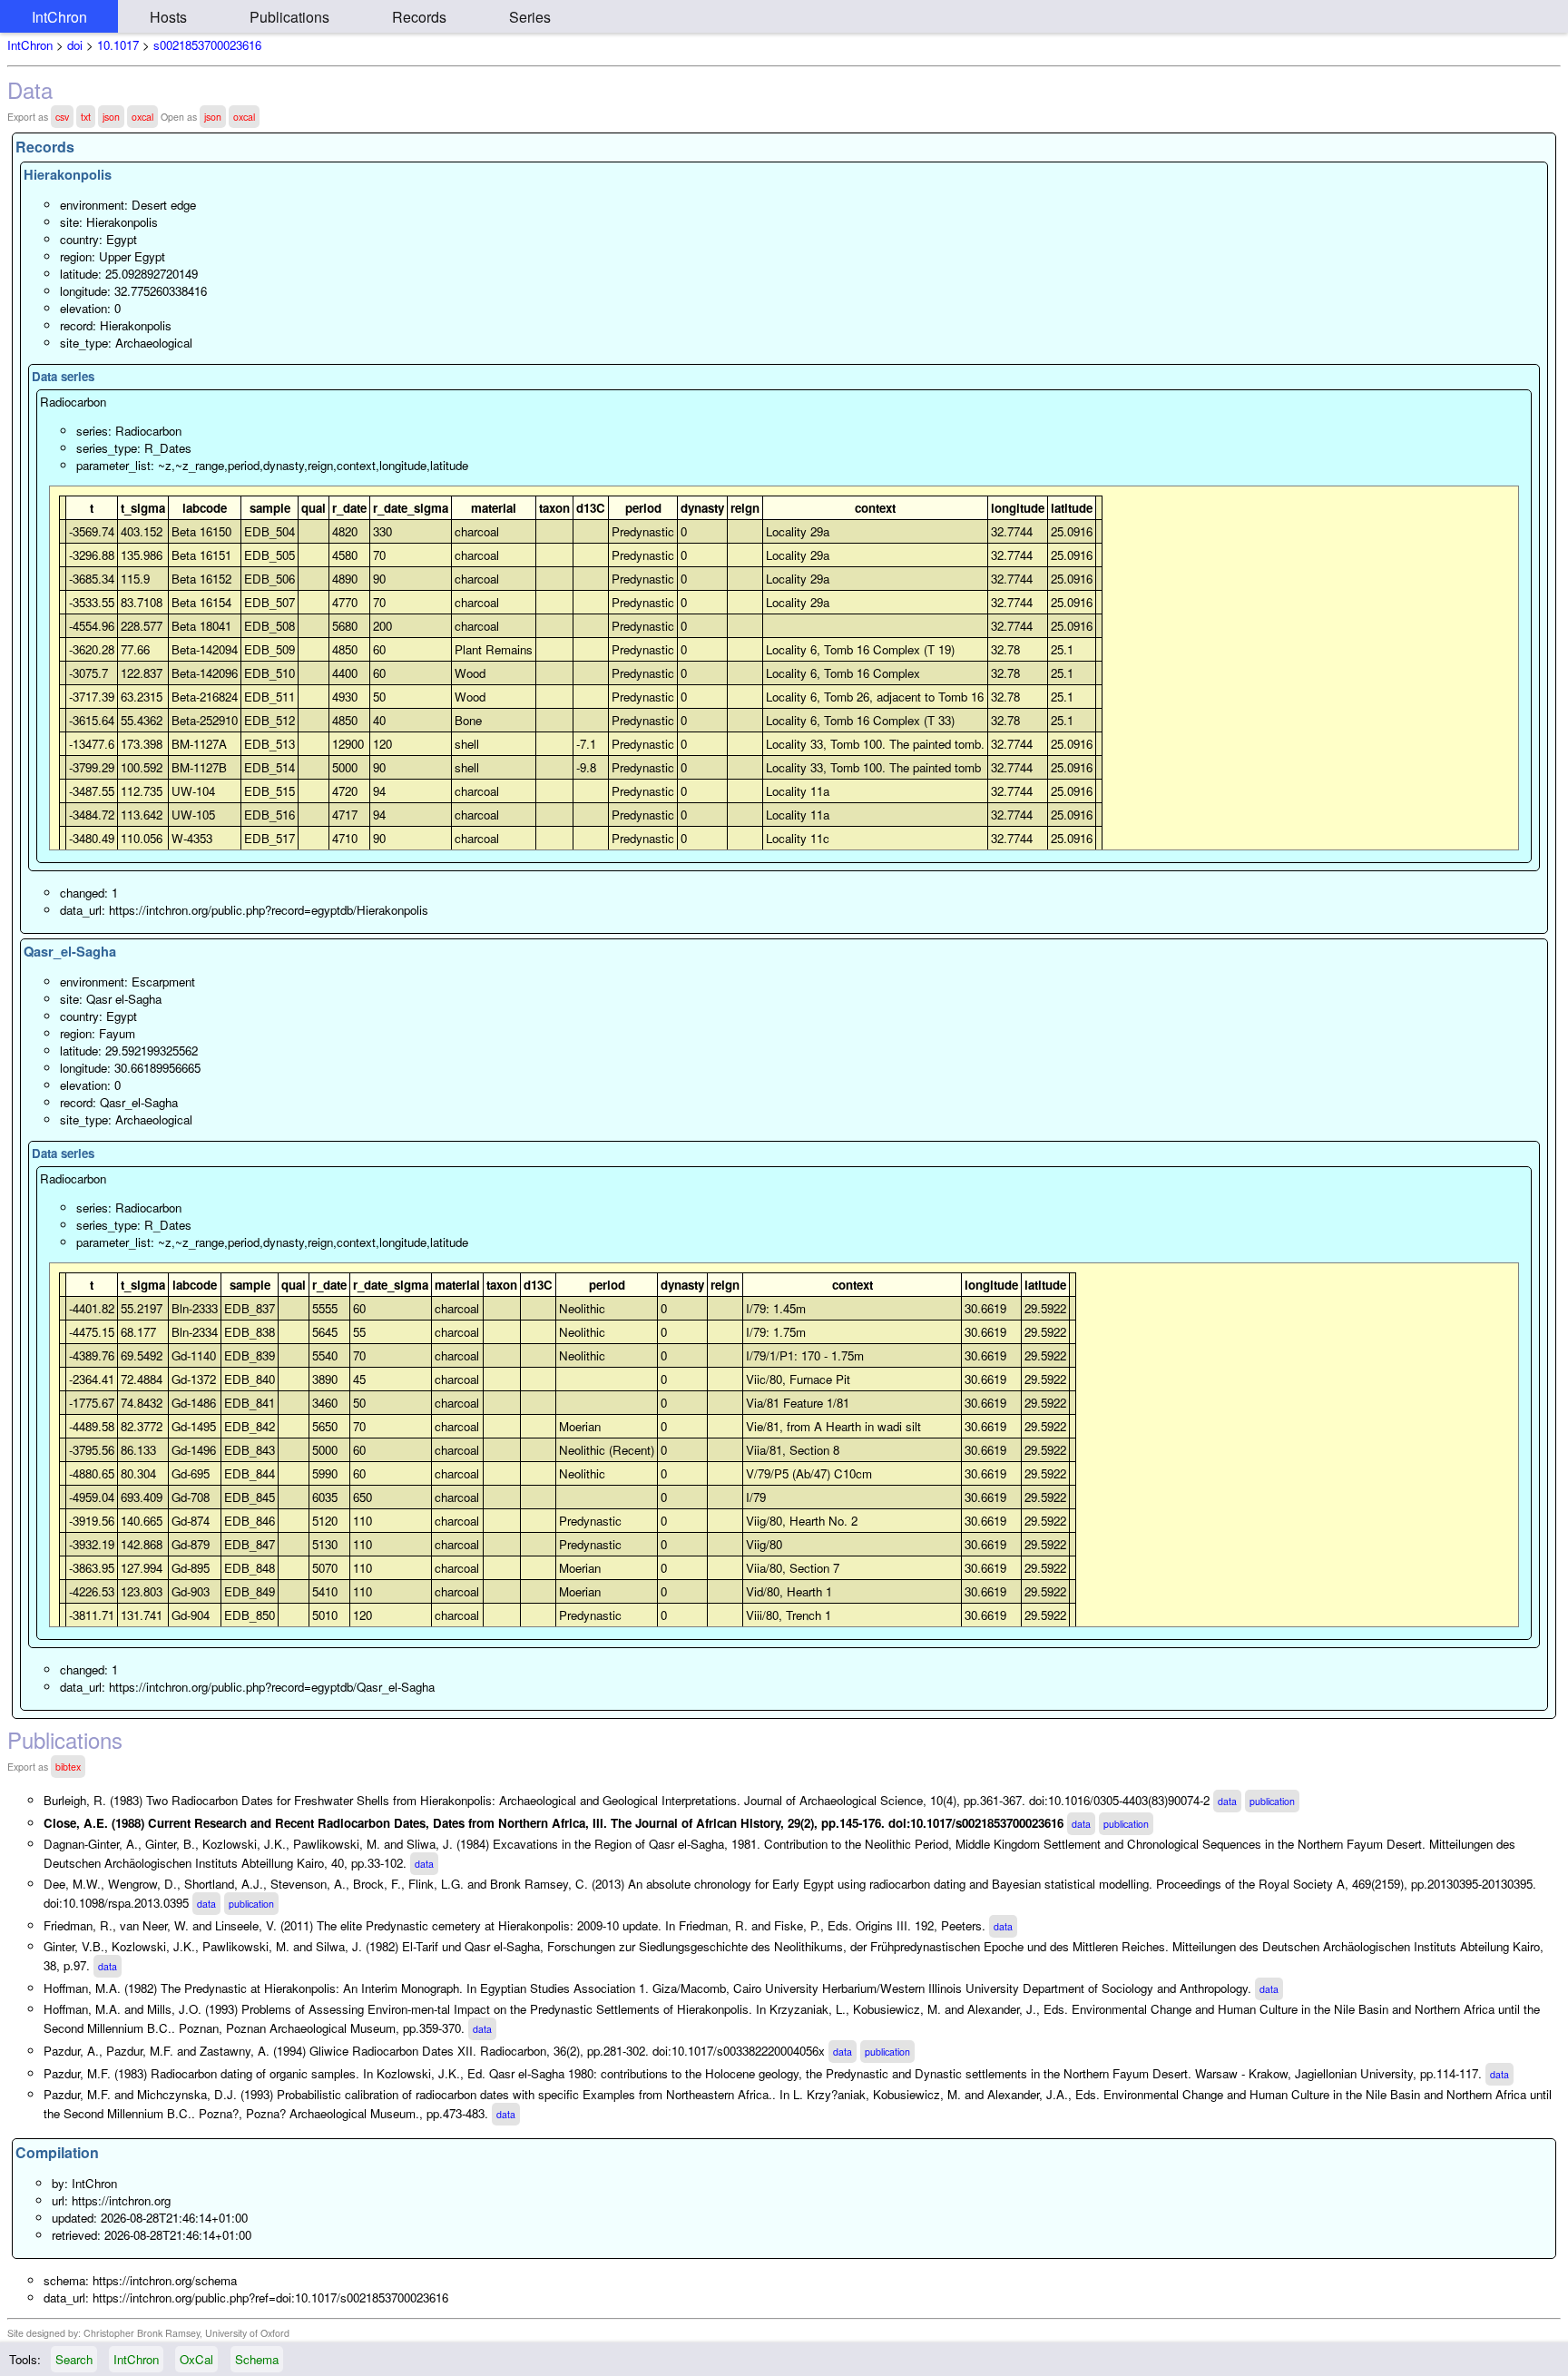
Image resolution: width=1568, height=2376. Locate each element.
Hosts (168, 17)
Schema (257, 2359)
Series (530, 17)
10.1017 (118, 45)
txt (86, 117)
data (1227, 1801)
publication (1272, 1801)
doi (75, 45)
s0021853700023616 (207, 45)
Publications (289, 17)
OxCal (196, 2359)
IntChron (59, 17)
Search (74, 2359)
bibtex (68, 1767)
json (111, 117)
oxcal (142, 117)
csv (62, 117)
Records (419, 17)
